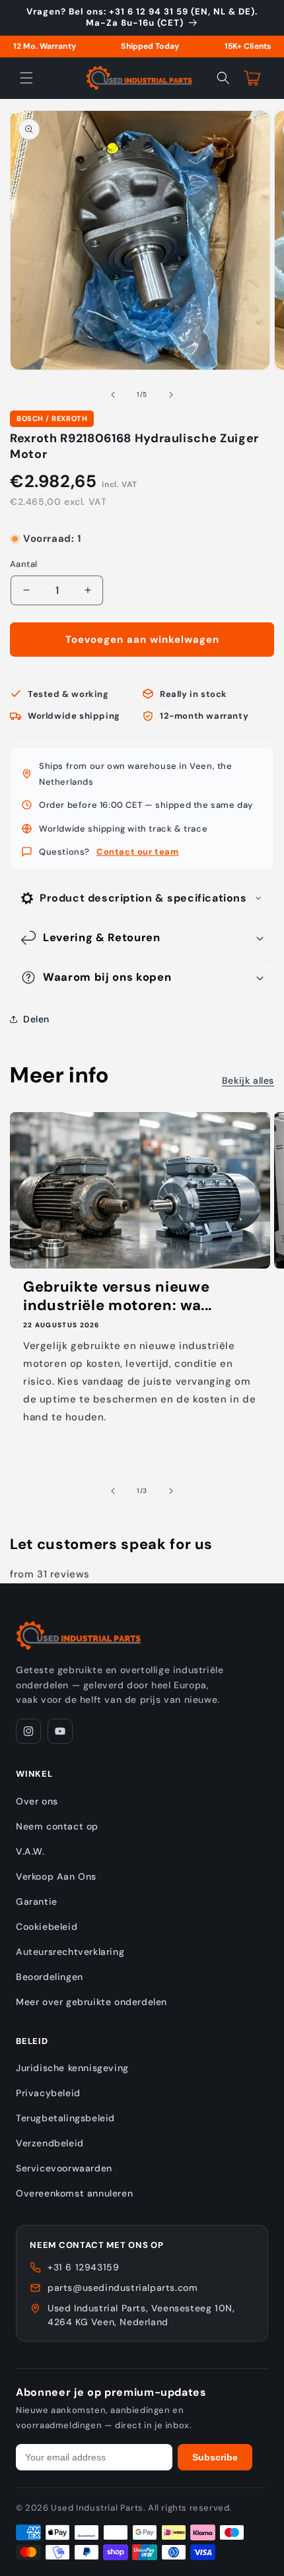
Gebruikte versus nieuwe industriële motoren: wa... (118, 1296)
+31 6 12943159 (83, 2267)
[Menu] (26, 78)
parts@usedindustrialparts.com (123, 2288)
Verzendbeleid (50, 2143)
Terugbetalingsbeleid (65, 2118)
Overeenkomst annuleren (74, 2193)
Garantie (37, 1901)
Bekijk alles (248, 1080)
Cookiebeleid (47, 1927)
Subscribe (215, 2457)
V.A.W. (30, 1851)
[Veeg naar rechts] (171, 395)
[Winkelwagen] (252, 78)
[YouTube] (60, 1731)
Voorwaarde (36, 526)
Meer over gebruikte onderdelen (91, 2002)
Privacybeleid (48, 2093)
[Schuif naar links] (113, 395)
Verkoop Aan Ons (56, 1876)
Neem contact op (57, 1826)
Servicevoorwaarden (64, 2168)
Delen (36, 1019)
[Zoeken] (223, 78)
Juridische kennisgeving (72, 2068)
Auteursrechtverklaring (70, 1952)
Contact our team (138, 852)
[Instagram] (28, 1731)
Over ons (37, 1801)
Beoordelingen (50, 1977)
